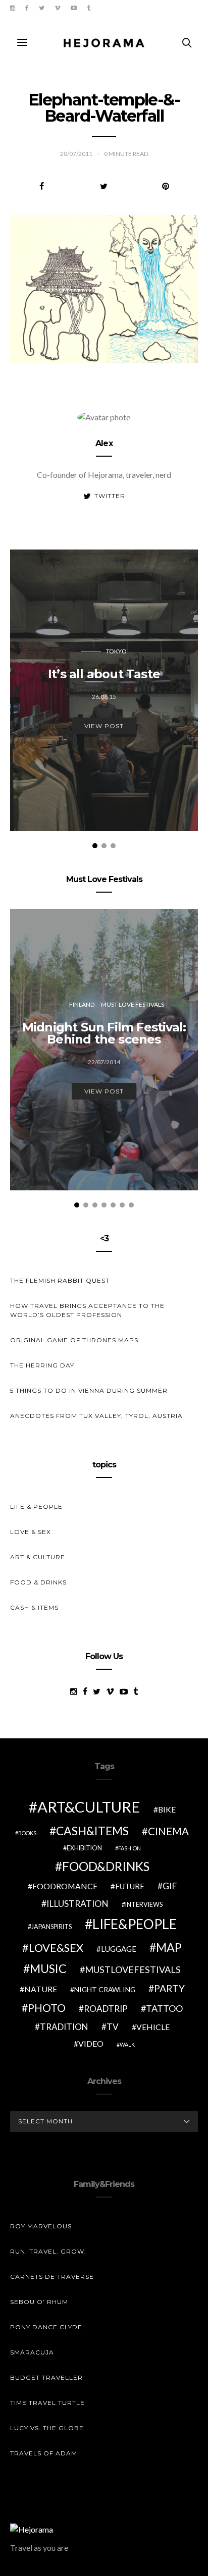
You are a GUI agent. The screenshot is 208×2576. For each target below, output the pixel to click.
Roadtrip (106, 2009)
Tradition (64, 2027)
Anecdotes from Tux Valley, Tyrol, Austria (96, 1416)
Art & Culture (38, 1557)
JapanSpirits (51, 1927)
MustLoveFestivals (133, 1969)
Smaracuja (32, 2352)
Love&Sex (56, 1948)
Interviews (144, 1905)
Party (169, 1988)
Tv (113, 2027)
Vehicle (153, 2027)
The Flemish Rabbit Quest (60, 1280)
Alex (104, 443)
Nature (41, 1989)
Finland (82, 1004)
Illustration (77, 1904)
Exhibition (84, 1848)
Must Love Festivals (133, 1004)
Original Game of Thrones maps (74, 1340)
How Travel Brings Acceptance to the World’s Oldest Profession (87, 1310)
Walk (127, 2044)
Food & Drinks (38, 1582)
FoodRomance (65, 1886)
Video (91, 2043)
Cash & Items (34, 1607)
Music (48, 1968)
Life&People (135, 1924)
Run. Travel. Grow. (48, 2251)
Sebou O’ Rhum (39, 2302)
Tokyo (116, 651)
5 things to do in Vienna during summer (89, 1390)
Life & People (36, 1506)
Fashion (129, 1848)
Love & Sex (31, 1532)
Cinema (168, 1831)
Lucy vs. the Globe (47, 2428)
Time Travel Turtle (47, 2403)
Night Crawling (105, 1989)
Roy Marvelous (41, 2226)
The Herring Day (42, 1365)
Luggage (119, 1949)
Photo (47, 2008)
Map (169, 1947)
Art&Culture (89, 1807)
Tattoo (164, 2008)
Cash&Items (92, 1831)
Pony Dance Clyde (46, 2327)
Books (27, 1833)
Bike (167, 1809)
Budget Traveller (46, 2377)
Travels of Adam (44, 2453)
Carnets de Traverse (52, 2277)
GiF (170, 1886)
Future (130, 1886)
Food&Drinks (106, 1866)
